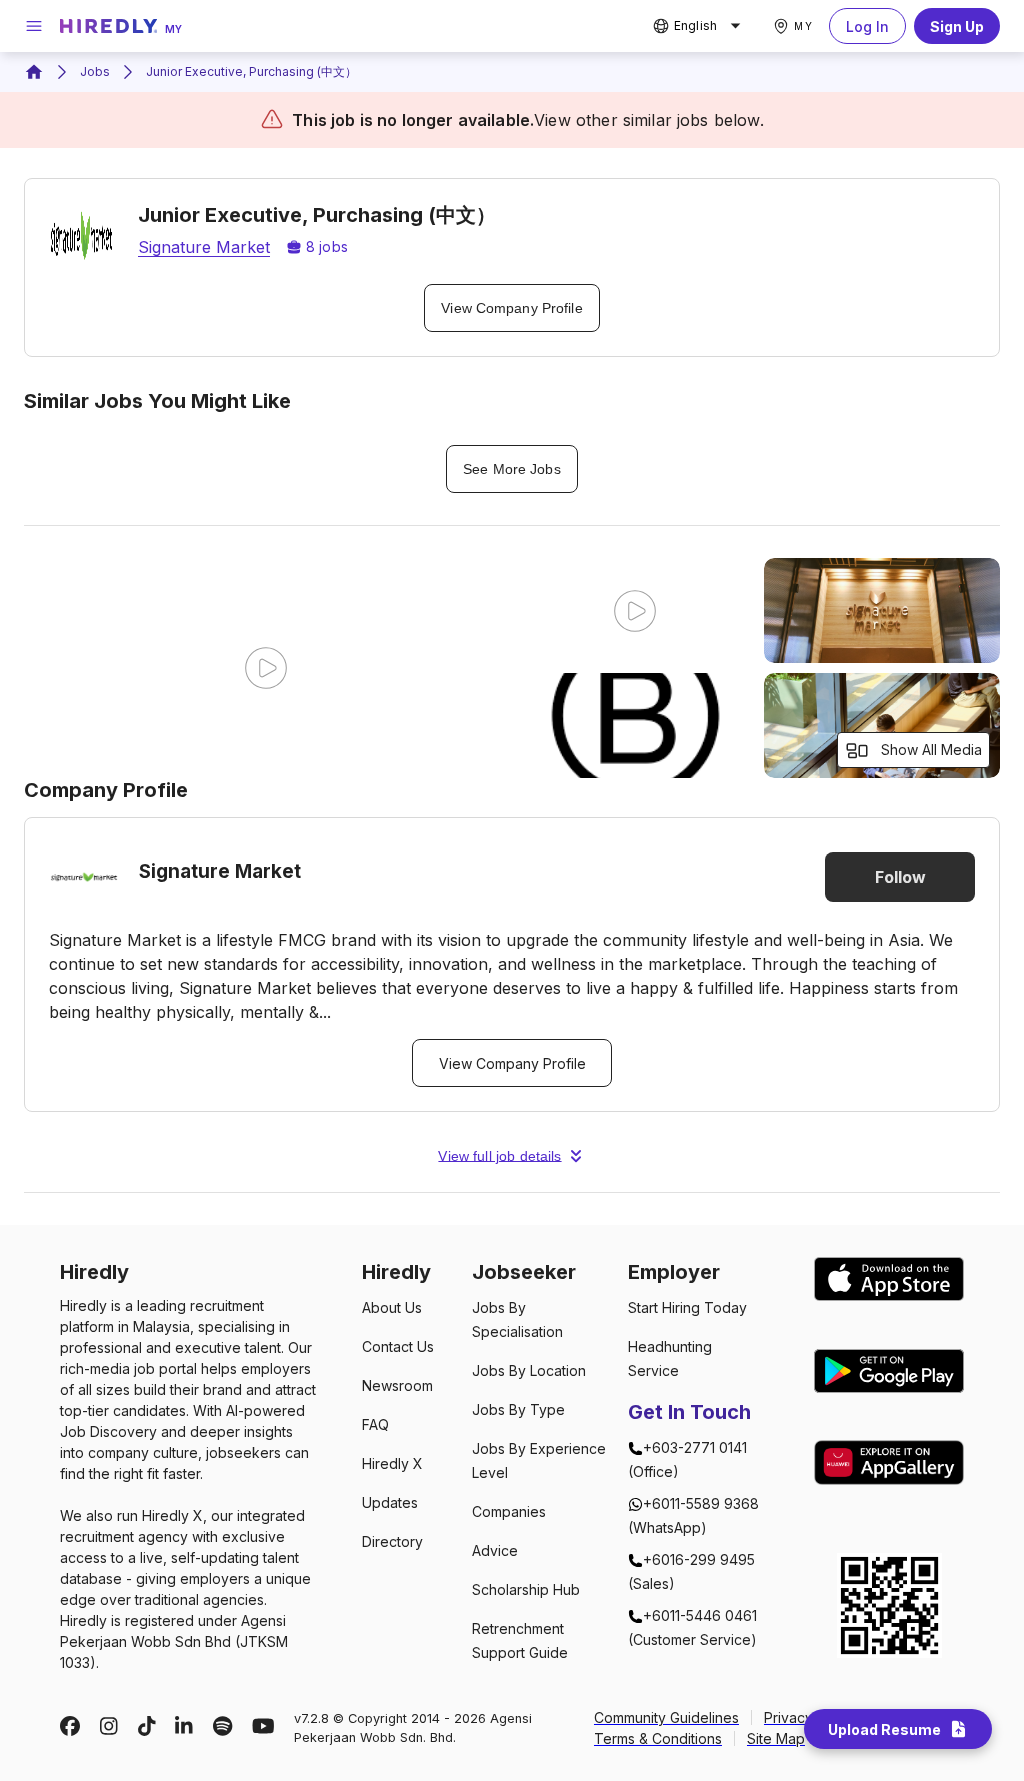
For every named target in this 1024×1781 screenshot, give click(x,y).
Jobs (95, 71)
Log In (867, 26)
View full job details (499, 1156)
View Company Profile (511, 308)
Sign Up (957, 26)
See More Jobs (511, 469)
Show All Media (931, 749)
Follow (900, 877)
